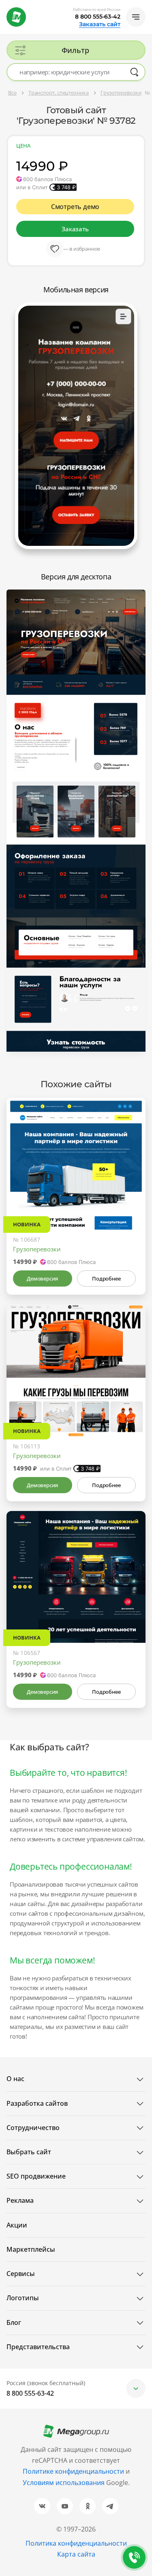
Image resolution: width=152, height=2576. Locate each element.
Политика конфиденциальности (76, 2543)
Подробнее (106, 1278)
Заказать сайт (100, 24)
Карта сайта (76, 2554)
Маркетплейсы (31, 2249)
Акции (17, 2225)
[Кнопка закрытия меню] (146, 6)
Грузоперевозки (37, 1249)
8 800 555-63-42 (98, 17)
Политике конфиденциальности (73, 2471)
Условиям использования (64, 2483)
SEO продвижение (36, 2176)
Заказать (75, 229)
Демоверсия (42, 1278)
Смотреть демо (75, 207)
